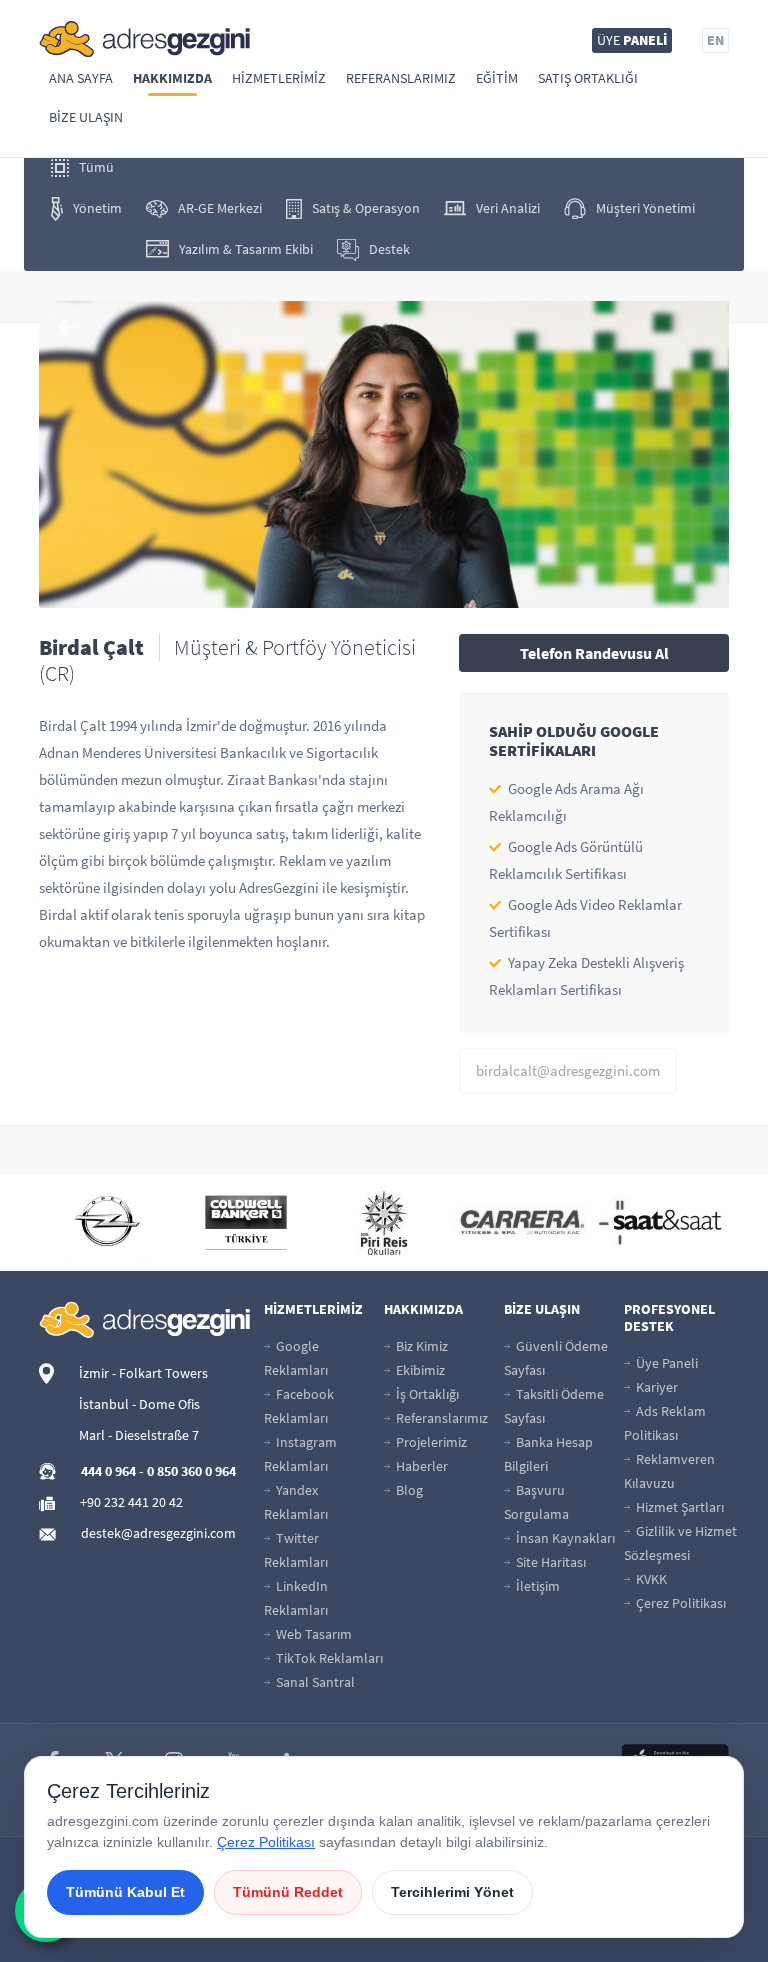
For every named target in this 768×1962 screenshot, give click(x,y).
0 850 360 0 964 (191, 1471)
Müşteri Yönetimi (645, 208)
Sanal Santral (314, 1682)
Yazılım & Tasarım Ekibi (246, 249)
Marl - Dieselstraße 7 (139, 1435)
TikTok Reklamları (328, 1658)
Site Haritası (549, 1562)
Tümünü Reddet (288, 1892)
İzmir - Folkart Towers (143, 1373)
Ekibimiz (419, 1370)
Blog (408, 1490)
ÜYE (632, 40)
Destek (389, 249)
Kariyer (655, 1387)
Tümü (96, 167)
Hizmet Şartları (678, 1507)
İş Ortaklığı (426, 1394)
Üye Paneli (665, 1363)
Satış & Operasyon (366, 208)
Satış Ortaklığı (588, 78)
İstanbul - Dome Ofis (139, 1404)
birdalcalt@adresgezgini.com (568, 1070)
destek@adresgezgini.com (158, 1533)
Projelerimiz (430, 1442)
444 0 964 (108, 1471)
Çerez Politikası (679, 1603)
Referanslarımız (401, 78)
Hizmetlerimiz (279, 78)
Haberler (420, 1466)
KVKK (650, 1579)
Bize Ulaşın (86, 117)
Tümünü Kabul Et (125, 1892)
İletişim (536, 1586)
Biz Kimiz (420, 1346)
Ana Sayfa (81, 78)
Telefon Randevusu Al (594, 653)
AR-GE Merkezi (220, 208)
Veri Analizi (508, 208)
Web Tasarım (312, 1634)
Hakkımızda (172, 78)
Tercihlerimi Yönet (452, 1892)
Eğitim (497, 78)
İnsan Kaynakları (564, 1538)
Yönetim (97, 208)
